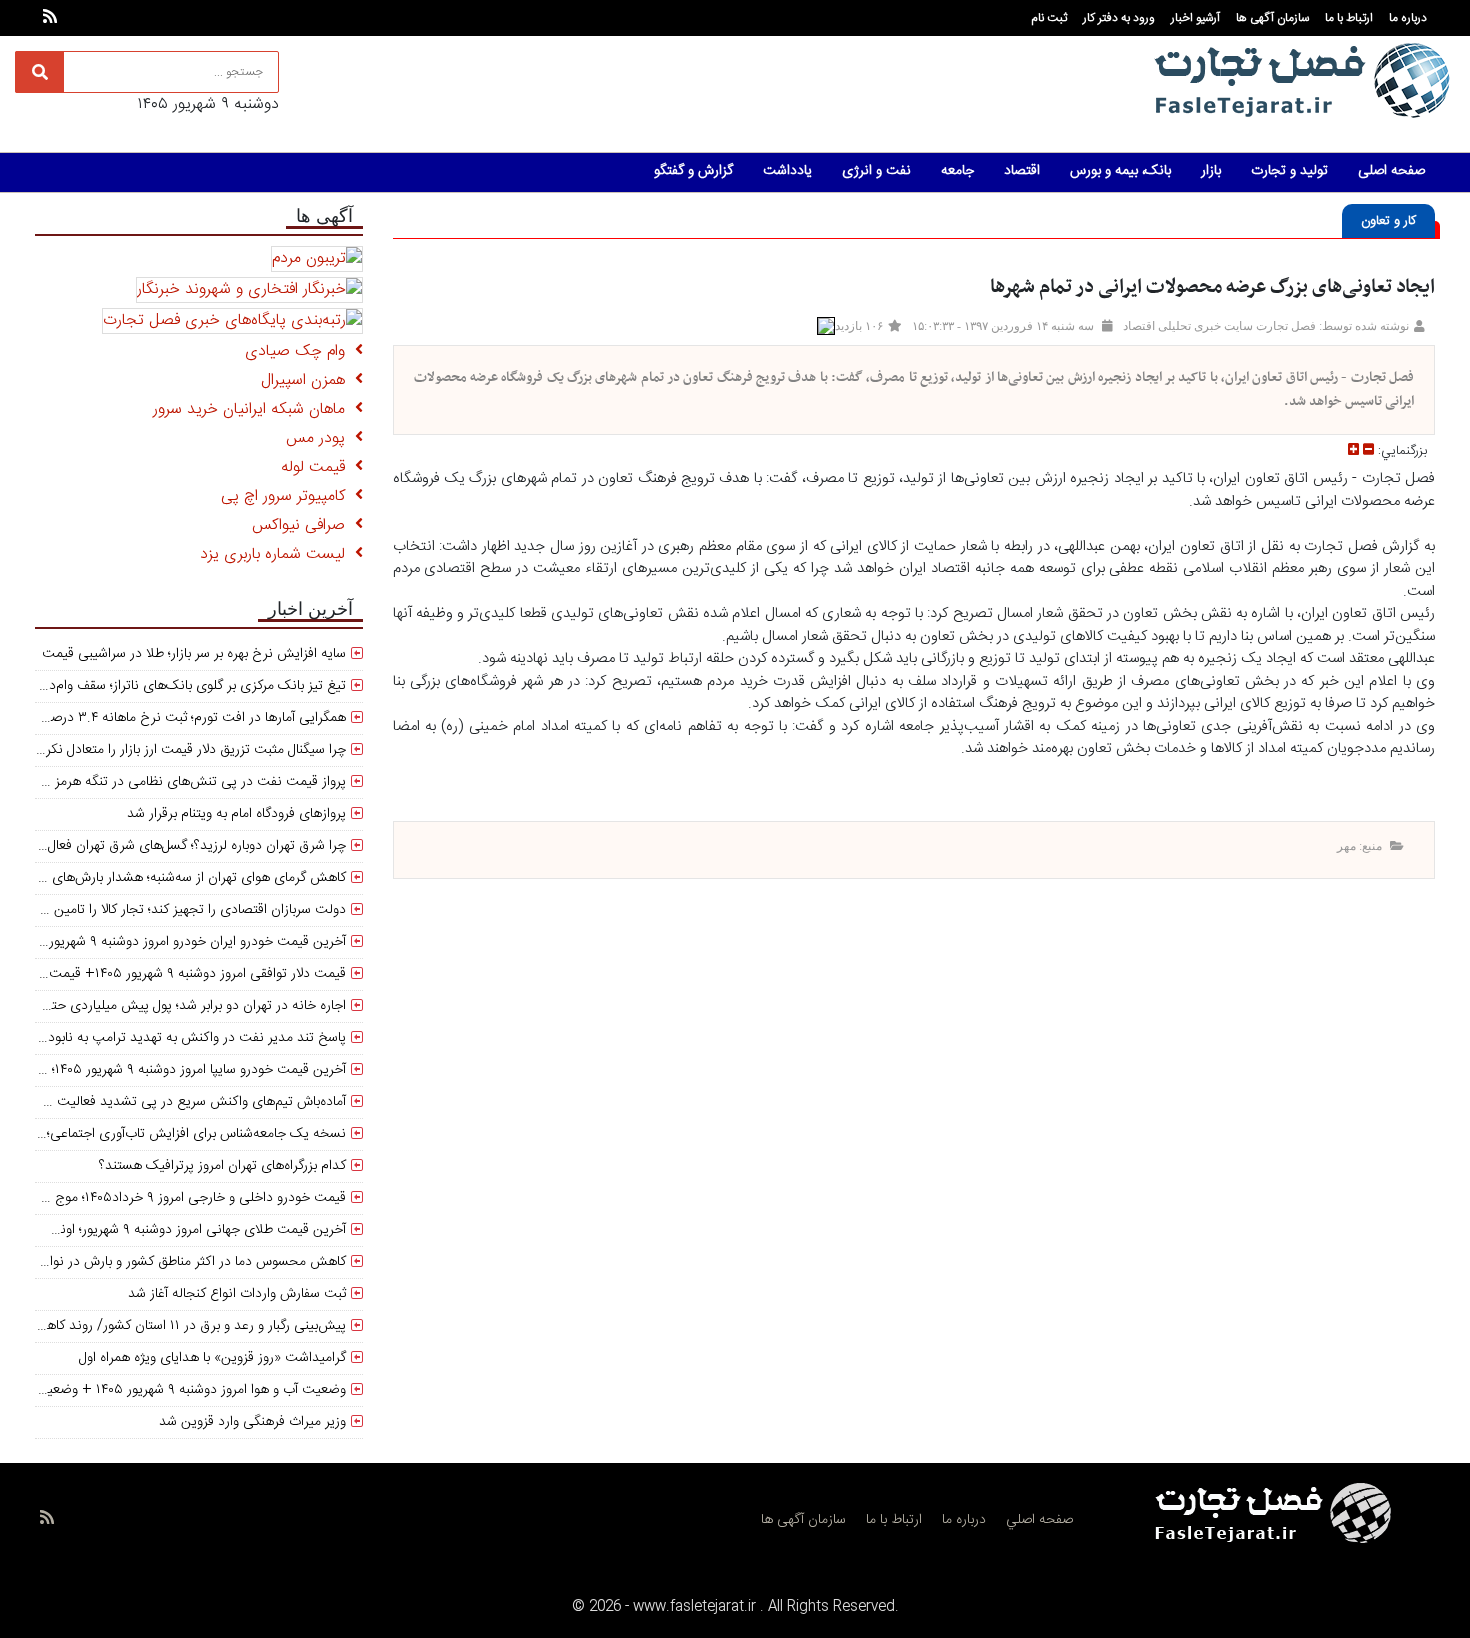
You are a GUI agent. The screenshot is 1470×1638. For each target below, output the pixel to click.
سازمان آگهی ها (1272, 18)
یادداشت (787, 171)
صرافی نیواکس (303, 525)
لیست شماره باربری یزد (277, 554)
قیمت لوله (318, 467)
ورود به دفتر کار (1119, 18)
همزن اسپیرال (308, 380)
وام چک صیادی (300, 351)
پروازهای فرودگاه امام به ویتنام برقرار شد (236, 814)
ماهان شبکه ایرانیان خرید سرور (254, 409)
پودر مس (320, 438)
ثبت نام (1049, 18)
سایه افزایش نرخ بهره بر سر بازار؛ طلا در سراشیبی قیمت (194, 654)
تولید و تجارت (1289, 171)
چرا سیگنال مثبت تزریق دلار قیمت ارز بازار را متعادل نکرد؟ (189, 750)
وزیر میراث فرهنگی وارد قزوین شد (252, 1422)
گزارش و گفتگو (693, 171)
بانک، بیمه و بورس (1120, 171)
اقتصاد (1022, 171)
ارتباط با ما (1349, 18)
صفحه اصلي (1039, 1520)
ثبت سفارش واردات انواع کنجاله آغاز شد (237, 1294)
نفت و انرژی (876, 171)
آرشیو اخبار (1195, 18)
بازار (1211, 171)
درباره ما (1408, 18)
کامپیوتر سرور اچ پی (288, 496)
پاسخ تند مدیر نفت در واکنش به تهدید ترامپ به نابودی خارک (175, 1038)
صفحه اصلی (1391, 171)
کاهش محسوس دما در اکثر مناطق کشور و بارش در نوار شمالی (176, 1262)
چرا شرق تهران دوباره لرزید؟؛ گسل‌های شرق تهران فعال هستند (176, 846)
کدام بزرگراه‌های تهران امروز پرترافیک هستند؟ (222, 1166)
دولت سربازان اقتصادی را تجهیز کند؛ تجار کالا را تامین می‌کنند (178, 910)
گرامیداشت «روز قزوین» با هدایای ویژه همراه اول (212, 1358)
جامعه (957, 171)
